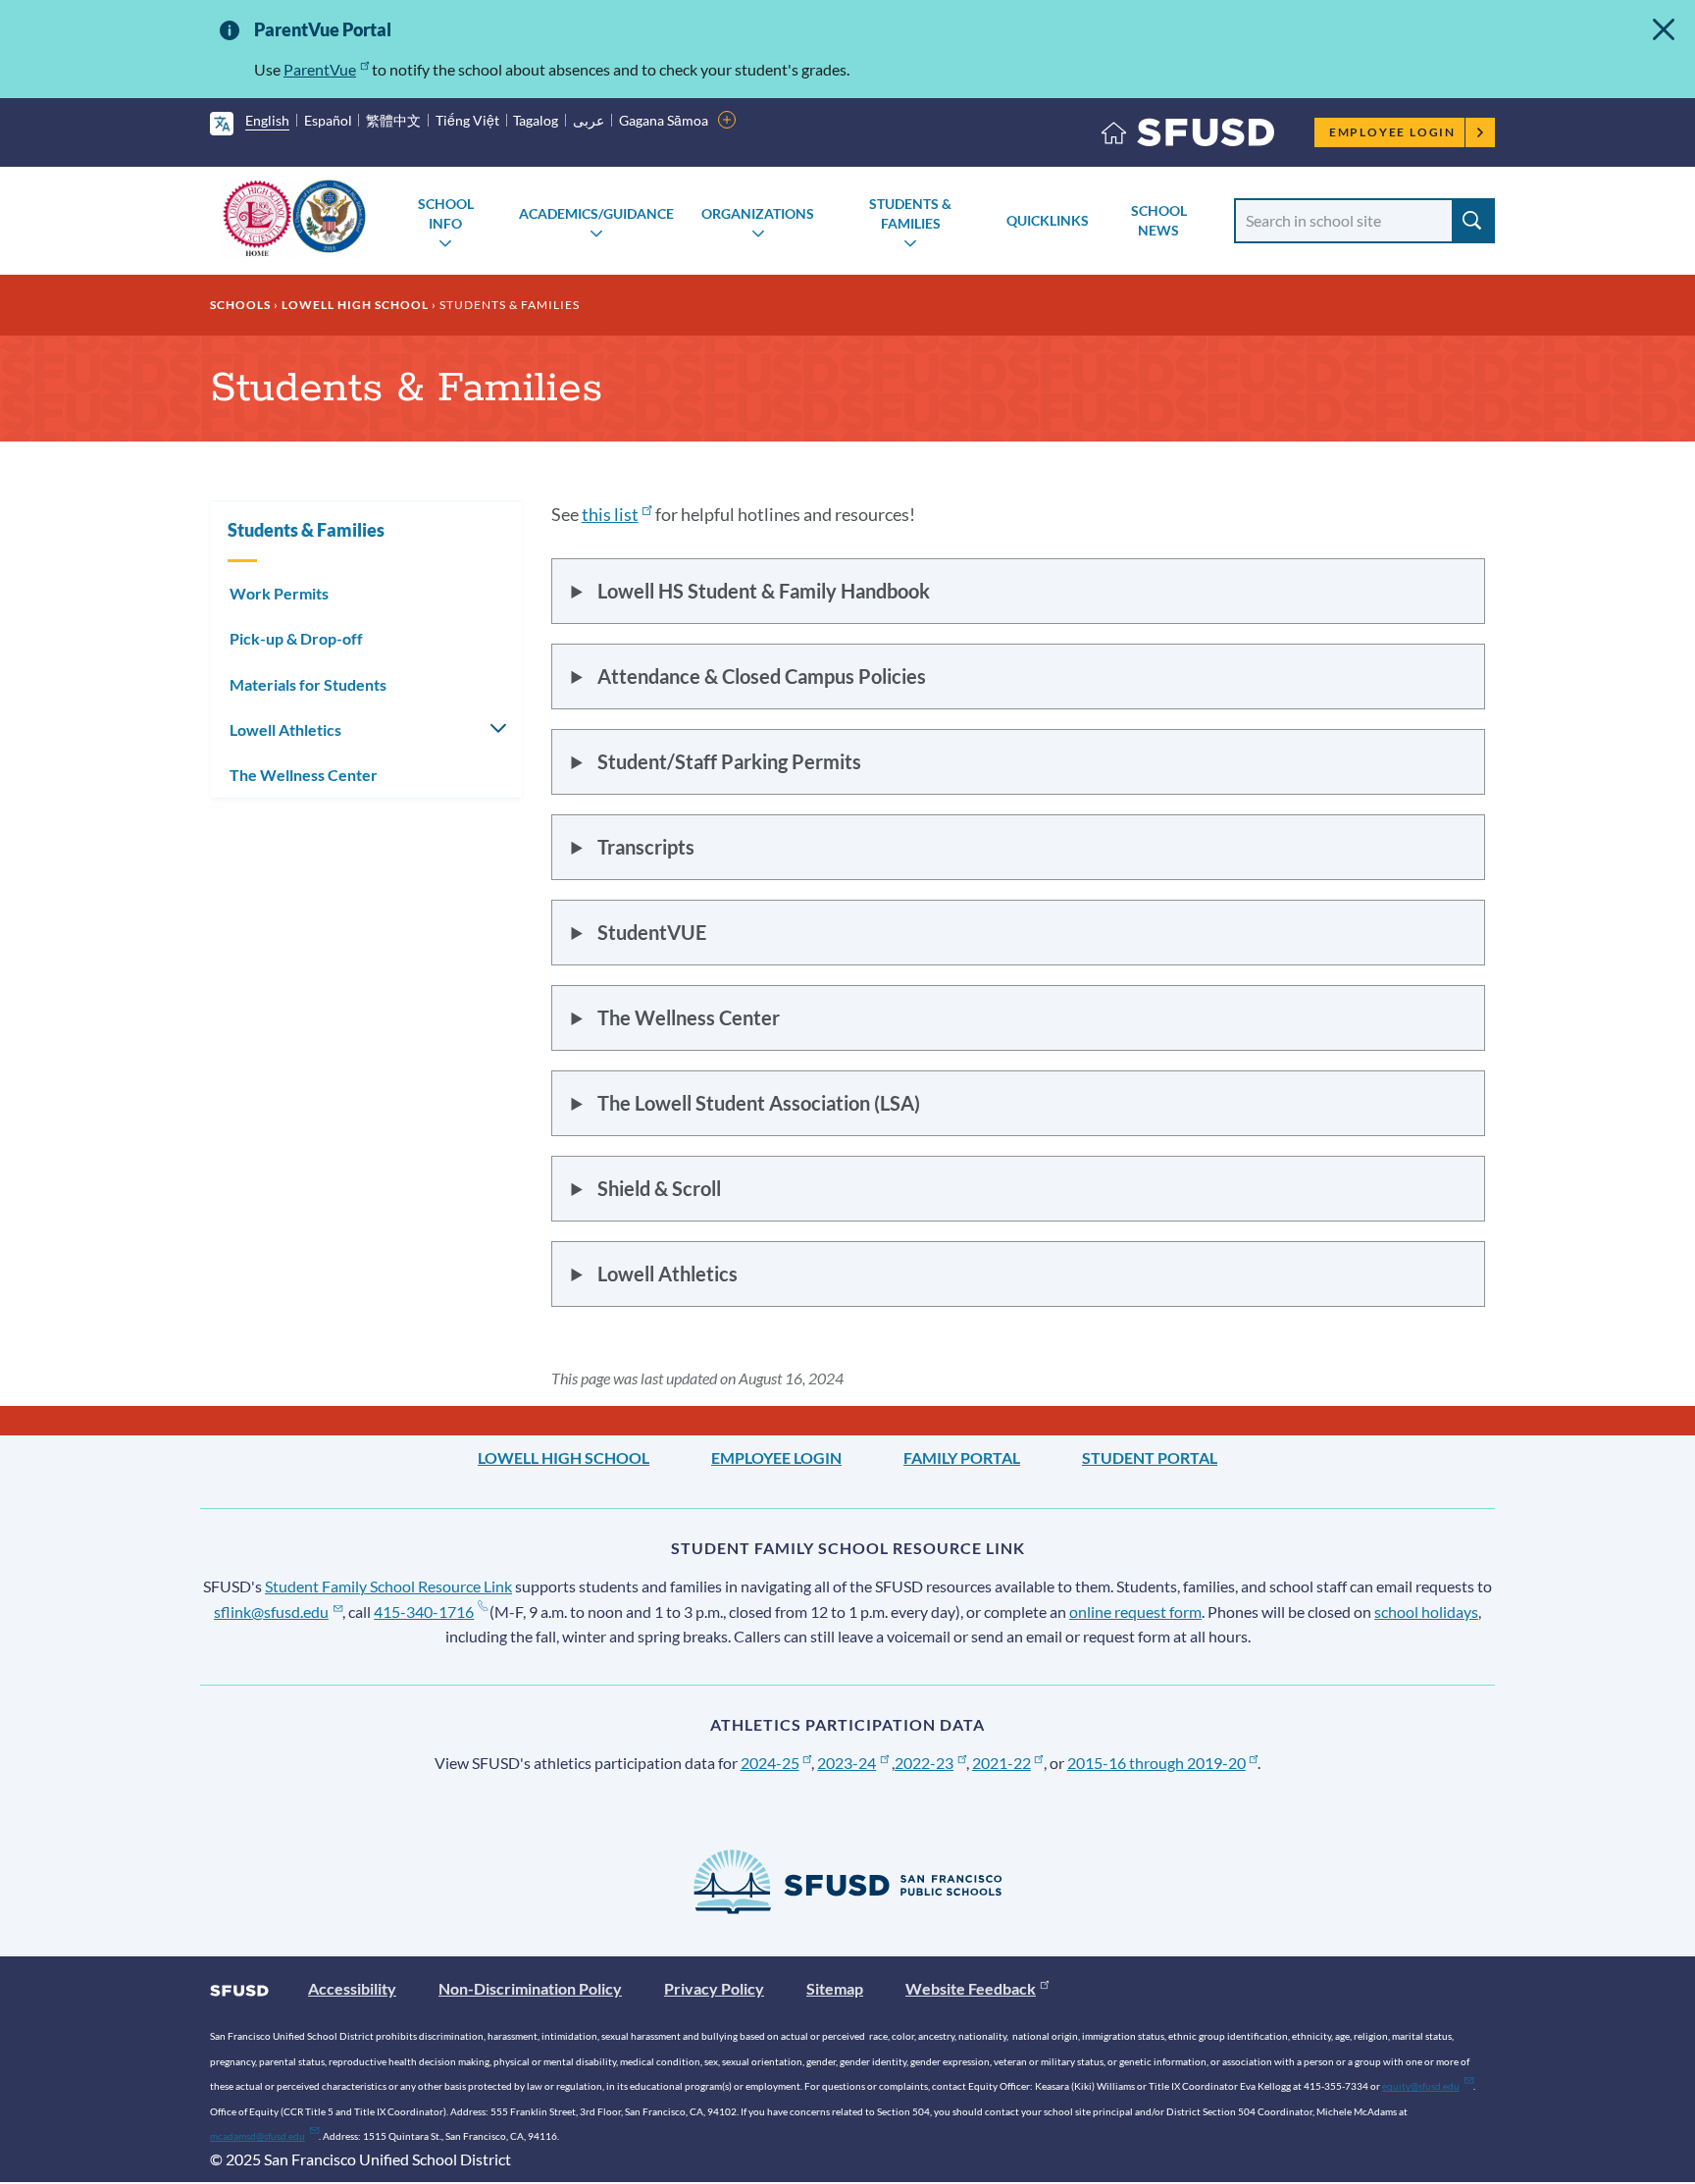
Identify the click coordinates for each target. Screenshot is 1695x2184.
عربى (589, 120)
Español (328, 120)
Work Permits (279, 593)
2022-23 (924, 1763)
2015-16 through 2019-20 (1156, 1763)
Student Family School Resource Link (388, 1586)
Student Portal (1150, 1457)
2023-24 (847, 1763)
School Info (446, 213)
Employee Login (1392, 132)
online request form (1135, 1612)
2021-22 (1002, 1763)
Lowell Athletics (285, 729)
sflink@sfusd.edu (271, 1612)
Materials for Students (308, 684)
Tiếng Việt (467, 120)
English (267, 120)
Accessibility (352, 1988)
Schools (240, 305)
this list (610, 514)
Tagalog (536, 120)
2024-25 (770, 1763)
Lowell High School (355, 305)
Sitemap (835, 1988)
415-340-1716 (424, 1612)
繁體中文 (393, 120)
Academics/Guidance (596, 213)
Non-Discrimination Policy (530, 1988)
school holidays (1426, 1612)
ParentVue (320, 69)
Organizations (758, 213)
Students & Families (910, 213)
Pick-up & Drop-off (296, 638)
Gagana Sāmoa (664, 120)
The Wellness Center (304, 775)
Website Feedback (971, 1988)
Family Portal (962, 1457)
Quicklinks (1048, 220)
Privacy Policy (714, 1988)
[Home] (1188, 137)
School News (1159, 220)
